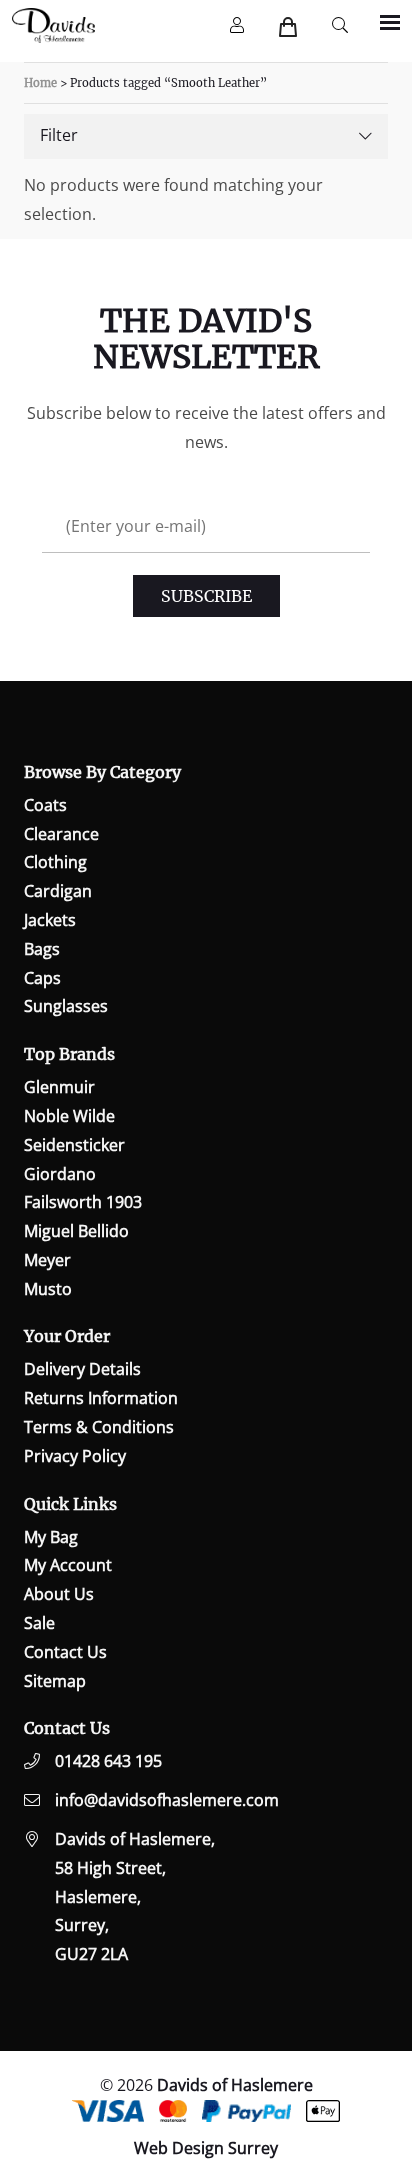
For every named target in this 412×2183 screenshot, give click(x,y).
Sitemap (55, 1681)
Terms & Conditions (99, 1427)
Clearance (61, 834)
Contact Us (65, 1652)
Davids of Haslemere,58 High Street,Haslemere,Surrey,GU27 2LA (135, 1896)
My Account (68, 1565)
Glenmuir (59, 1087)
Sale (39, 1623)
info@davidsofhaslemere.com (167, 1800)
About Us (59, 1594)
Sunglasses (66, 1006)
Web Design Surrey (206, 2148)
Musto (48, 1289)
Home (40, 83)
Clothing (55, 862)
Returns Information (101, 1398)
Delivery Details (82, 1369)
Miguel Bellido (76, 1231)
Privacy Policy (75, 1456)
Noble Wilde (69, 1116)
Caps (42, 978)
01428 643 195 (108, 1761)
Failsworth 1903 (83, 1202)
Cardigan (58, 891)
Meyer (47, 1260)
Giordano (60, 1174)
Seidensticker (74, 1145)
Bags (42, 949)
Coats (45, 805)
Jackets (50, 920)
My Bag (51, 1537)
